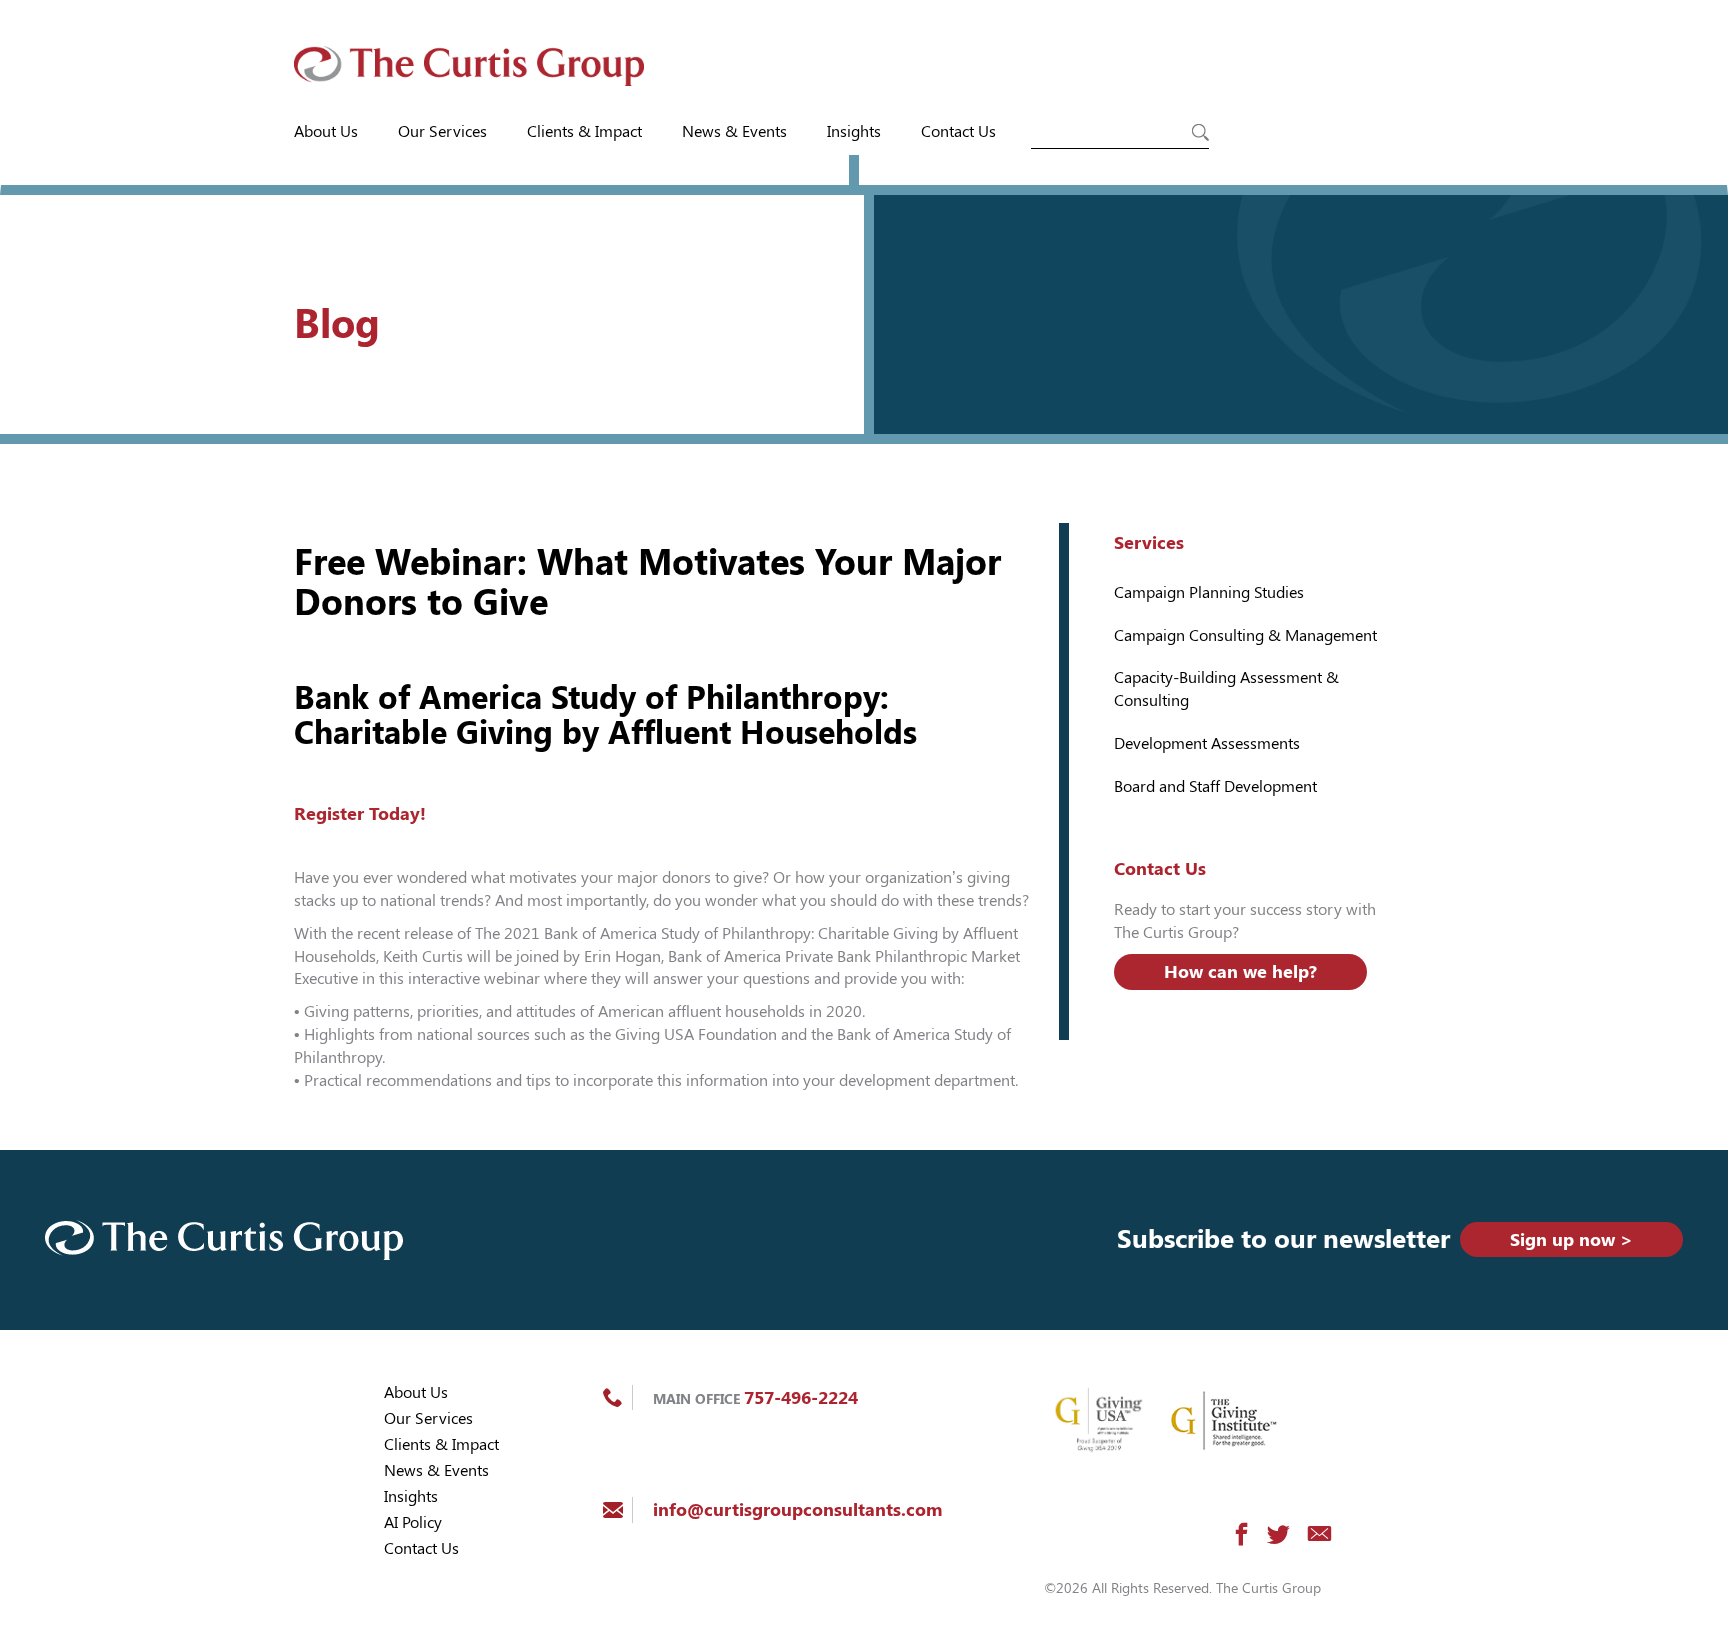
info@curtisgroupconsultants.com (797, 1509)
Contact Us (958, 131)
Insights (854, 131)
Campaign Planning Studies (1209, 592)
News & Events (734, 131)
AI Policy (413, 1522)
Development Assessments (1207, 743)
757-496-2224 (801, 1397)
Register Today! (360, 813)
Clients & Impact (584, 131)
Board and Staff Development (1215, 786)
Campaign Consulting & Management (1245, 635)
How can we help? (1240, 971)
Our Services (442, 131)
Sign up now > (1571, 1239)
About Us (326, 131)
